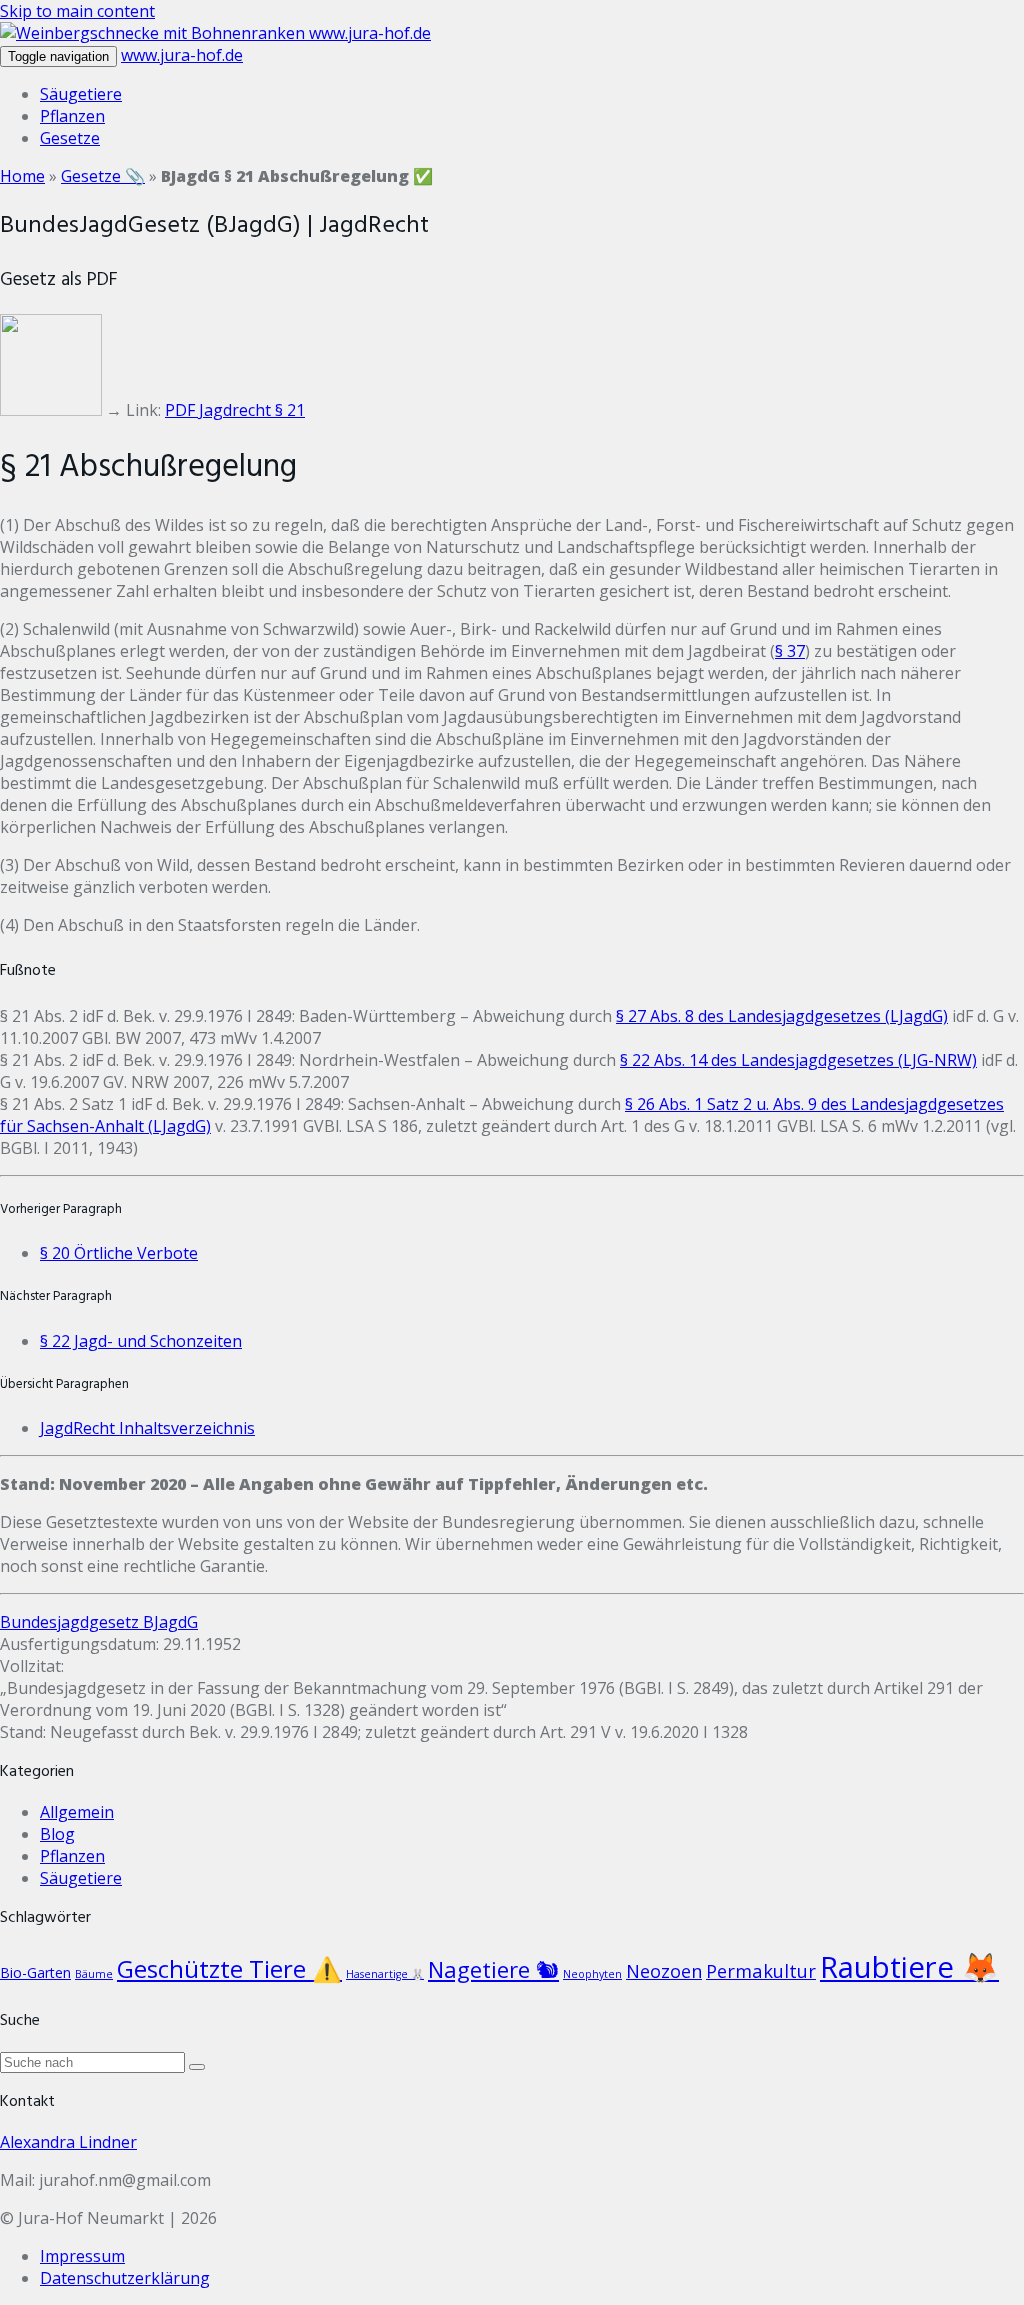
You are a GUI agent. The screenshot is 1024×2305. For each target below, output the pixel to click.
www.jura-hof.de (370, 33)
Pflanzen (72, 116)
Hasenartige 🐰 (385, 1974)
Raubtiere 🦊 (909, 1967)
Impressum (82, 2256)
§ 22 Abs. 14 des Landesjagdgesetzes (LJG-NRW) (798, 1060)
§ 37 (790, 651)
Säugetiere (81, 94)
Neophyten (592, 1974)
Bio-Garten (35, 1972)
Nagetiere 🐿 (493, 1969)
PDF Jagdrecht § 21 (235, 410)
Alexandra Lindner (68, 2142)
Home (22, 176)
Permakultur (761, 1970)
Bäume (94, 1974)
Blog (57, 1834)
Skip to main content (77, 11)
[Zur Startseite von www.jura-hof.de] (154, 33)
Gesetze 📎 (103, 176)
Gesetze (70, 138)
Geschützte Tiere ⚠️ (229, 1968)
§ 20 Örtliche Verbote (119, 1253)
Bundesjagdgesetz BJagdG (99, 1622)
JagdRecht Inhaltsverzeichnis (147, 1428)
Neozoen (664, 1970)
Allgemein (77, 1812)
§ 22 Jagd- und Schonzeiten (141, 1341)
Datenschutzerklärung (125, 2278)
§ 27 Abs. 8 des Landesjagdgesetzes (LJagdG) (782, 1016)
